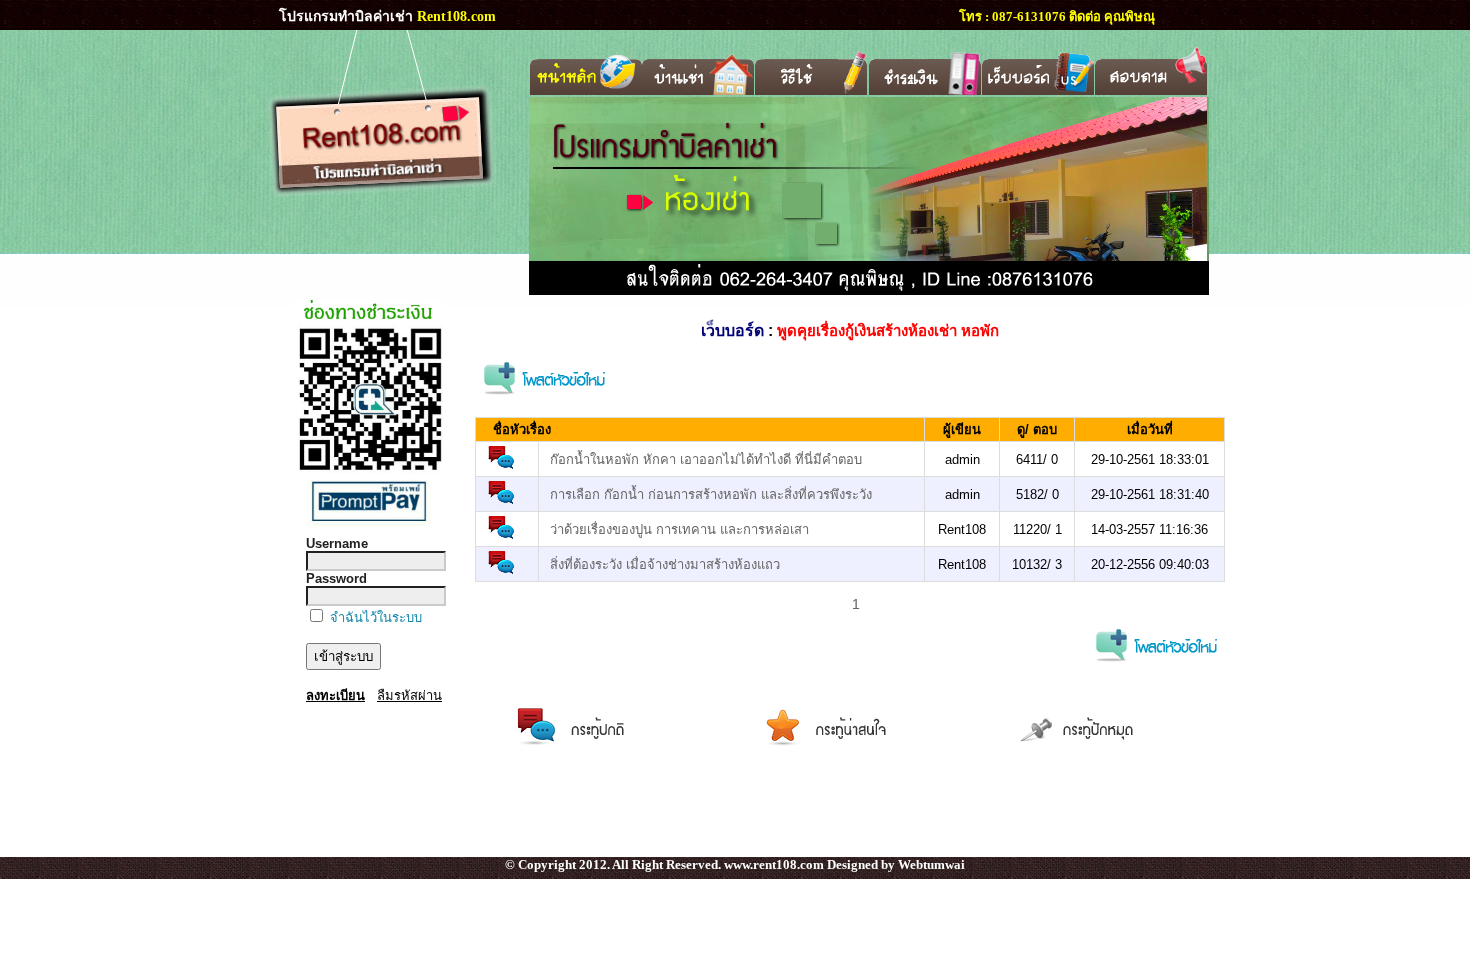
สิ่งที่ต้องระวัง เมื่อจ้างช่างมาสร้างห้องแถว (665, 564)
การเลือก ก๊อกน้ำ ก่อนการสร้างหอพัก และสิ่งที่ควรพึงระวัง (711, 494)
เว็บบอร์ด (732, 330)
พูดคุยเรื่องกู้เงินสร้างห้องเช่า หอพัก (888, 330)
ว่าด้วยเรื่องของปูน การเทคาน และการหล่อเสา (679, 529)
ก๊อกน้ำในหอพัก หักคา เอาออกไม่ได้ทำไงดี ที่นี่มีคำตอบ (706, 459)
